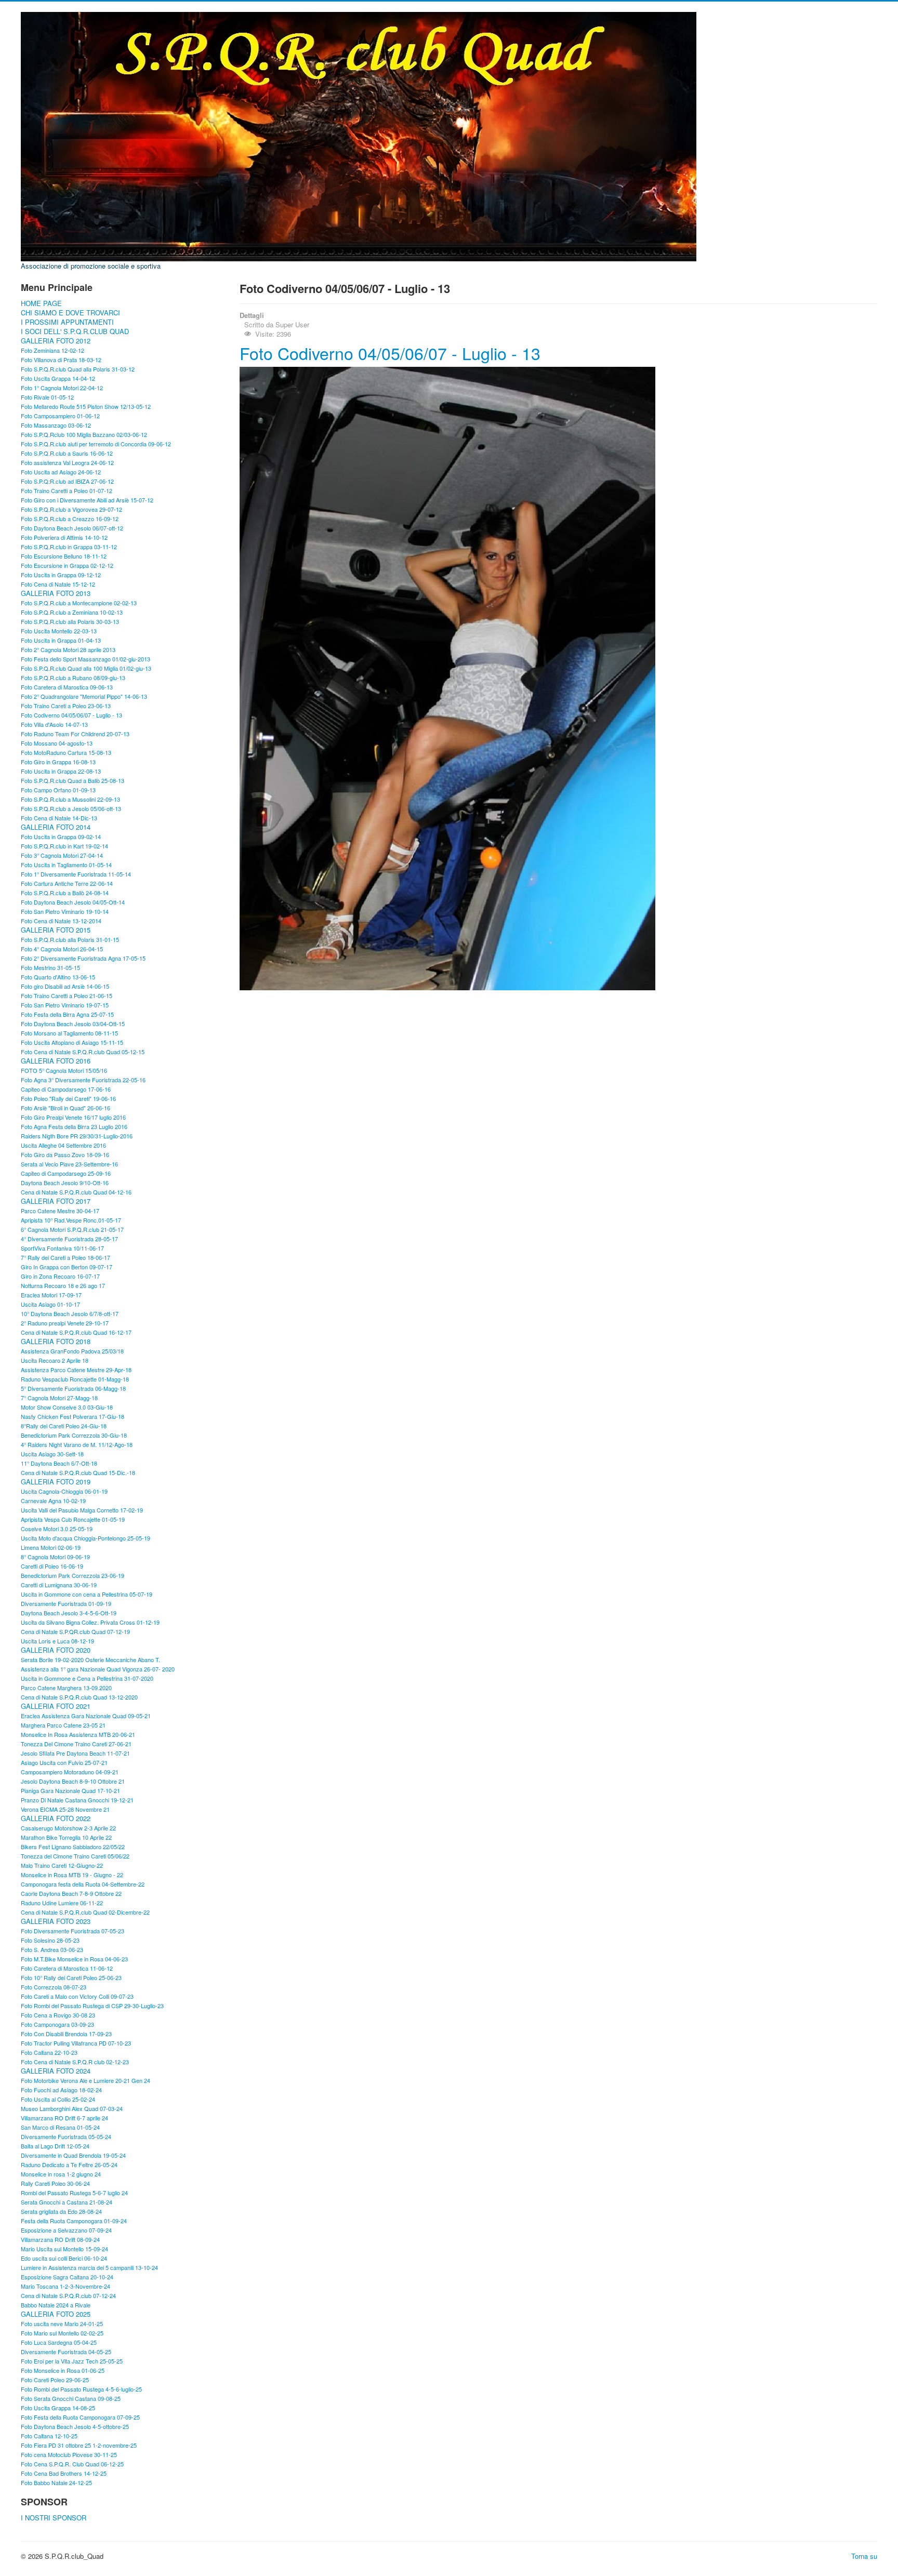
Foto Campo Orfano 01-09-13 (58, 790)
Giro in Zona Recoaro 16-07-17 (60, 1276)
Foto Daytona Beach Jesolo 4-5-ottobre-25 (75, 2426)
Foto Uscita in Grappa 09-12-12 (61, 575)
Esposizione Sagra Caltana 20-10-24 (67, 2277)
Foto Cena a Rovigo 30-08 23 (58, 2015)
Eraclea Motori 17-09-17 (51, 1295)
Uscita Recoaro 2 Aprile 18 (55, 1360)
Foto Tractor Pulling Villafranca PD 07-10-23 (76, 2043)
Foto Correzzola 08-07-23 (54, 1987)
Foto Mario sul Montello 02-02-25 (62, 2333)
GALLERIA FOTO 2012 (56, 341)
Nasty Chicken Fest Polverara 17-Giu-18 (72, 1416)
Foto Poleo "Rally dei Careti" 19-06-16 (68, 1098)
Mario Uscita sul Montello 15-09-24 (64, 2249)
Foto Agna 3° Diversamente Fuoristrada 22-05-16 (83, 1080)
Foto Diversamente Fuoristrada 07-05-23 (72, 1931)
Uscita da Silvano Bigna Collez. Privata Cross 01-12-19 (90, 1622)
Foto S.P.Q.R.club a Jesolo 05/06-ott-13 (71, 808)
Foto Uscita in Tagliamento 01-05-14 (66, 865)
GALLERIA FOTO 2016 (56, 1061)
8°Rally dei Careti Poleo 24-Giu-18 (64, 1426)
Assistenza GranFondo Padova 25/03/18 (72, 1351)
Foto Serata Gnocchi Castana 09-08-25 (71, 2398)
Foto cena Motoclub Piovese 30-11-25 (69, 2454)
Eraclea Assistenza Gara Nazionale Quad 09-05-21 (86, 1716)
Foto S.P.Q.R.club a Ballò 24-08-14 (65, 893)
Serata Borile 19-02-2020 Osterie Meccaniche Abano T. (90, 1659)
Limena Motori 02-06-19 (51, 1547)
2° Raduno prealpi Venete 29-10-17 (65, 1323)
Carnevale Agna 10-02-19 (53, 1501)
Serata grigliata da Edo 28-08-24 (61, 2211)
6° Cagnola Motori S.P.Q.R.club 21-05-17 (72, 1229)
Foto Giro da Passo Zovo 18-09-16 (65, 1154)
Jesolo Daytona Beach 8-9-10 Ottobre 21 (73, 1781)
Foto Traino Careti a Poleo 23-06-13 (66, 706)
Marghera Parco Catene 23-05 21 (63, 1725)
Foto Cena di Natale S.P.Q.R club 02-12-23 (75, 2062)
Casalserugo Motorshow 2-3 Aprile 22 (68, 1828)
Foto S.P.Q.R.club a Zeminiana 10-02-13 (72, 612)
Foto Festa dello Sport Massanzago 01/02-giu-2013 (85, 659)
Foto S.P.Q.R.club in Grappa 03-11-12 (69, 547)
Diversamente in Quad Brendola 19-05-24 (73, 2155)
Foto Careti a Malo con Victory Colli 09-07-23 (77, 1996)
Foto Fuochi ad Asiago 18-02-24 (61, 2090)
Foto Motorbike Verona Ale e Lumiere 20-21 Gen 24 (85, 2080)
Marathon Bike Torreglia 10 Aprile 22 (66, 1837)
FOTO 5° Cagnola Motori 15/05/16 (64, 1070)
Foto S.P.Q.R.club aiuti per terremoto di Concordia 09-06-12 (96, 444)
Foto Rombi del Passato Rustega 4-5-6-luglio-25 (81, 2389)
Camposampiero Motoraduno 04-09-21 (70, 1772)
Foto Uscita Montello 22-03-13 (59, 631)
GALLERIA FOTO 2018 (56, 1342)
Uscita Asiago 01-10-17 (50, 1304)
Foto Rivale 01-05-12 (47, 397)
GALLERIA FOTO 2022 (56, 1818)
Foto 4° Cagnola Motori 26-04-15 (62, 949)
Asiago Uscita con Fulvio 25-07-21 (64, 1762)
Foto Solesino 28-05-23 (50, 1940)
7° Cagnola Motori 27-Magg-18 (59, 1398)
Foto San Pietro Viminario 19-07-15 (65, 1005)
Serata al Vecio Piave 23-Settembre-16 (69, 1164)
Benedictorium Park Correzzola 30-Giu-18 (74, 1435)
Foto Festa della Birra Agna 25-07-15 (67, 1014)
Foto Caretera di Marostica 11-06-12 (67, 1968)
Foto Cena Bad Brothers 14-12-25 (64, 2473)
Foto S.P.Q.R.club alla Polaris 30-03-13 (70, 621)
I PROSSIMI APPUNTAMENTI (67, 322)
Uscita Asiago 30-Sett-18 (52, 1454)
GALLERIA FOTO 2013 (56, 593)
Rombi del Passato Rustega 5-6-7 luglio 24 (74, 2193)
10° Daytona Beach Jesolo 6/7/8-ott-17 (70, 1313)
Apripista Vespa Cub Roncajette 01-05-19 (73, 1519)
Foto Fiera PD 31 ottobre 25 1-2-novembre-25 (79, 2445)
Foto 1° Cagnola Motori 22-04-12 (62, 388)
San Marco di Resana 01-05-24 (60, 2127)
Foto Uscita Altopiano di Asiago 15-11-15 (72, 1042)
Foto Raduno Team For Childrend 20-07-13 (75, 734)
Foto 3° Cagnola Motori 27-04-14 (62, 855)
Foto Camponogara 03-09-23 (57, 2024)
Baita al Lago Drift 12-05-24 (55, 2146)
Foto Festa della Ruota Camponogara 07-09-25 (80, 2417)
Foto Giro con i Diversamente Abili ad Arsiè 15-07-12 (87, 500)
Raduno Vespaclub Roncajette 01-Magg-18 (75, 1379)
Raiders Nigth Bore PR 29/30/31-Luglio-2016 (77, 1136)
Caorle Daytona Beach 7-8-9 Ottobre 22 (71, 1893)
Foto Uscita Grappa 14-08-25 (58, 2408)
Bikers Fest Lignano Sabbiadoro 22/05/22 (73, 1847)
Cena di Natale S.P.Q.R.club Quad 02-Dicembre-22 (85, 1912)
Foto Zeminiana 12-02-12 (52, 350)
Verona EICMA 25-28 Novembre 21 (65, 1809)
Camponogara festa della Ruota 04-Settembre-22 (83, 1884)
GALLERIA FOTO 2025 (56, 2314)
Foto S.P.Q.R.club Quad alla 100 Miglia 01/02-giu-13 (86, 668)
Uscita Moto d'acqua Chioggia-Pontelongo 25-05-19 (85, 1538)
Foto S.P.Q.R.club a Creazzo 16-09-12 (70, 519)
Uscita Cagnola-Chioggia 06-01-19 (64, 1491)
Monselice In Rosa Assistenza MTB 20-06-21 (78, 1734)
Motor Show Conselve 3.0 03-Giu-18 (67, 1407)
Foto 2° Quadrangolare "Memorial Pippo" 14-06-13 (84, 696)
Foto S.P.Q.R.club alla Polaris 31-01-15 (70, 939)
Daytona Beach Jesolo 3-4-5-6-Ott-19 (69, 1613)
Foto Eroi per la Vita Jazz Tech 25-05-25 (72, 2361)
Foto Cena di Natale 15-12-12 (58, 584)
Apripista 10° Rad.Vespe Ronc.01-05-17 (71, 1220)
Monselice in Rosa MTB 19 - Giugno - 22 (72, 1875)
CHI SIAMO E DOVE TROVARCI (70, 313)
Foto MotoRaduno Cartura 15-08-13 (66, 752)
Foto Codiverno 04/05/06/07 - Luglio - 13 (71, 715)
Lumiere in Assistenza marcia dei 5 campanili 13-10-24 (89, 2267)
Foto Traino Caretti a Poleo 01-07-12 (67, 490)
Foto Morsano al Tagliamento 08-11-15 (69, 1033)
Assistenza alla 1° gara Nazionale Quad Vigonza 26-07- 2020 (98, 1669)
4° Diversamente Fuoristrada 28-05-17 (69, 1239)
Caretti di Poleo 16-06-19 (52, 1566)
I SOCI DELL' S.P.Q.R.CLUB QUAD (75, 331)
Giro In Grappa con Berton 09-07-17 (67, 1267)
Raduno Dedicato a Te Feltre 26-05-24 (69, 2165)
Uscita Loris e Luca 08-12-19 (57, 1641)
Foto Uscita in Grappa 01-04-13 (61, 640)
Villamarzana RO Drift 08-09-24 (60, 2239)
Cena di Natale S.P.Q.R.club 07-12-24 (68, 2295)
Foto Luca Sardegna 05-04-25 (59, 2342)
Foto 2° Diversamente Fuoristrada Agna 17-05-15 (83, 958)
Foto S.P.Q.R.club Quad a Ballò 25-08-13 (72, 780)
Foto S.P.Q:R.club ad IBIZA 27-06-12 (67, 481)
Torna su (864, 2556)
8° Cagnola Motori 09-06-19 (55, 1557)
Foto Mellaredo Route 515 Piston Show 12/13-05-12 (86, 406)
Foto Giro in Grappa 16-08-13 (58, 762)
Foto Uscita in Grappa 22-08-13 (61, 771)
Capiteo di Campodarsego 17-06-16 (66, 1089)
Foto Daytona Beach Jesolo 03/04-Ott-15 (73, 1024)
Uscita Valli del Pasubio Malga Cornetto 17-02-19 (82, 1510)
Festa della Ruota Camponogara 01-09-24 (74, 2221)
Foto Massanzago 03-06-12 (56, 425)
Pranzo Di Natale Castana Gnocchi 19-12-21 (77, 1800)
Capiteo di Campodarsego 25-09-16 (66, 1173)
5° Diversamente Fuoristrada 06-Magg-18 (73, 1388)
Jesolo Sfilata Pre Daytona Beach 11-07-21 (75, 1753)
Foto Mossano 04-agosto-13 (57, 743)
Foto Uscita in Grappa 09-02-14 (61, 836)
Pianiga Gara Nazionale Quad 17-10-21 (70, 1790)
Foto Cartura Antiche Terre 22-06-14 (67, 883)
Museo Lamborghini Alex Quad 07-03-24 (72, 2108)
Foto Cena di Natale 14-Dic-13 (59, 818)
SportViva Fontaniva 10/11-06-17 (62, 1248)
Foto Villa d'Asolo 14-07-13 (54, 724)
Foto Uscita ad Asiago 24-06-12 (61, 472)
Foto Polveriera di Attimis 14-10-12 (64, 537)
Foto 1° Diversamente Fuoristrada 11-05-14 (76, 874)
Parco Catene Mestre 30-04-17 (60, 1211)
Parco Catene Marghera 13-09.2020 (66, 1688)
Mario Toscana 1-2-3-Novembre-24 (65, 2286)
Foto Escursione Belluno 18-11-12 (64, 556)
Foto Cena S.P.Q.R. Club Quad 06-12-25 (72, 2464)
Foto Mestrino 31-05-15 (50, 967)
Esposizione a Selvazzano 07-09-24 (66, 2230)
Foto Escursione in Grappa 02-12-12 (67, 565)
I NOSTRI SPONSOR (54, 2518)
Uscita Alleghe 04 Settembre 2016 (63, 1145)
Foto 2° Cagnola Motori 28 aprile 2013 (68, 649)
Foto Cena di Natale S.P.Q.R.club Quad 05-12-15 (83, 1052)
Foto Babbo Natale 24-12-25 (56, 2482)
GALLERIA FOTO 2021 (56, 1706)
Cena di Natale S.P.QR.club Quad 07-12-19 (75, 1631)
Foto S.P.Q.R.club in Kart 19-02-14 (64, 846)
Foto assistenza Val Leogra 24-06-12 (67, 462)
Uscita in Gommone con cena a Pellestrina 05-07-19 (87, 1594)
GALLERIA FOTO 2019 (56, 1482)
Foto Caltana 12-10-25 (49, 2436)
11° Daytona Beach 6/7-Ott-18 (59, 1463)
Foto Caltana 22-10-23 (49, 2052)
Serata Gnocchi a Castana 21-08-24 (67, 2202)
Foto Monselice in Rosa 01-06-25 (63, 2370)
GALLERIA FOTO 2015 (56, 930)
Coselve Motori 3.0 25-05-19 (57, 1529)
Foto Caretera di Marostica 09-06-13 (67, 687)
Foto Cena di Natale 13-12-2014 (61, 921)
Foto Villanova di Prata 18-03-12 (61, 360)
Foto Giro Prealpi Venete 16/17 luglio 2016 (73, 1117)
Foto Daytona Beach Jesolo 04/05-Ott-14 (73, 902)
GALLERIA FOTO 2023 (56, 1921)
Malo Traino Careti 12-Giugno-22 (62, 1865)
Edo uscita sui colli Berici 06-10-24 (64, 2258)
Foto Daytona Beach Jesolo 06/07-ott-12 (72, 528)
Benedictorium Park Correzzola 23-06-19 (72, 1575)
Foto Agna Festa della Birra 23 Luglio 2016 (74, 1126)
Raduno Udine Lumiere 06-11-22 (62, 1903)
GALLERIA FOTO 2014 (56, 827)
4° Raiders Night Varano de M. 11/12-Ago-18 (77, 1444)
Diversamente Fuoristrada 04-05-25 (66, 2352)
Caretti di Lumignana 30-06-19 (59, 1585)
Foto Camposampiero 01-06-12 (60, 416)
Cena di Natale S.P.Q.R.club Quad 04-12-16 (76, 1192)
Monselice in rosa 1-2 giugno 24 (61, 2174)
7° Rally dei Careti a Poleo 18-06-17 (65, 1257)
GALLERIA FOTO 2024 (56, 2071)
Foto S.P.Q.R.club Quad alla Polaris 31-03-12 (78, 369)
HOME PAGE (41, 303)
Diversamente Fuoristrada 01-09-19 (66, 1603)
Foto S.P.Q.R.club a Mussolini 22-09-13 (70, 799)
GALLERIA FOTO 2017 (56, 1201)
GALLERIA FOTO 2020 (56, 1650)
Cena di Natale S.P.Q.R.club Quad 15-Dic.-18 (78, 1472)
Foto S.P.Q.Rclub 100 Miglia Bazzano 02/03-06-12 (84, 434)
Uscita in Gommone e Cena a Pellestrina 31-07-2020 (87, 1678)
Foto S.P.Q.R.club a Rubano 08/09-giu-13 (73, 678)
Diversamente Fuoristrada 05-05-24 (66, 2136)
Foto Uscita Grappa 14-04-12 (58, 378)
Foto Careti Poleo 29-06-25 (55, 2380)
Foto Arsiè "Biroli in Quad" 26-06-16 (65, 1108)
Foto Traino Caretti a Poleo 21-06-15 (67, 995)
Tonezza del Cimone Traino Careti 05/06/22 (75, 1856)
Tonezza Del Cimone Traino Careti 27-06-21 (76, 1744)
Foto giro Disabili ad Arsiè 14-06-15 (65, 986)
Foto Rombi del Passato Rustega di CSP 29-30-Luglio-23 (92, 2006)
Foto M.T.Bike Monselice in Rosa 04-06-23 (74, 1959)
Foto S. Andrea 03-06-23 (52, 1949)
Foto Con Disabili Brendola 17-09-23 (66, 2034)
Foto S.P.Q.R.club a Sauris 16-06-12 (67, 453)
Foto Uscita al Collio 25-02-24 (58, 2099)
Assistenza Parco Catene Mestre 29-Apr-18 (76, 1370)
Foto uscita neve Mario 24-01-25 (62, 2323)
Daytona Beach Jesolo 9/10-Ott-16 (65, 1183)
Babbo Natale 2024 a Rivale (56, 2305)
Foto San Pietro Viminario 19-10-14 (65, 911)
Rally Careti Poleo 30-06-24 (55, 2183)
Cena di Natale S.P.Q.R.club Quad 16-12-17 (76, 1332)
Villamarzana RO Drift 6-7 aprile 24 (64, 2118)
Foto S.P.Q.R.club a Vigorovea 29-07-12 (71, 509)
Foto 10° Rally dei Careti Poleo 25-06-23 (71, 1977)
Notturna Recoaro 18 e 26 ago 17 (63, 1285)
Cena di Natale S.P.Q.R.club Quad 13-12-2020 (79, 1697)
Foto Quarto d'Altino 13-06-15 (58, 977)
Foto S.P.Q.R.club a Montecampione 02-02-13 (79, 603)
